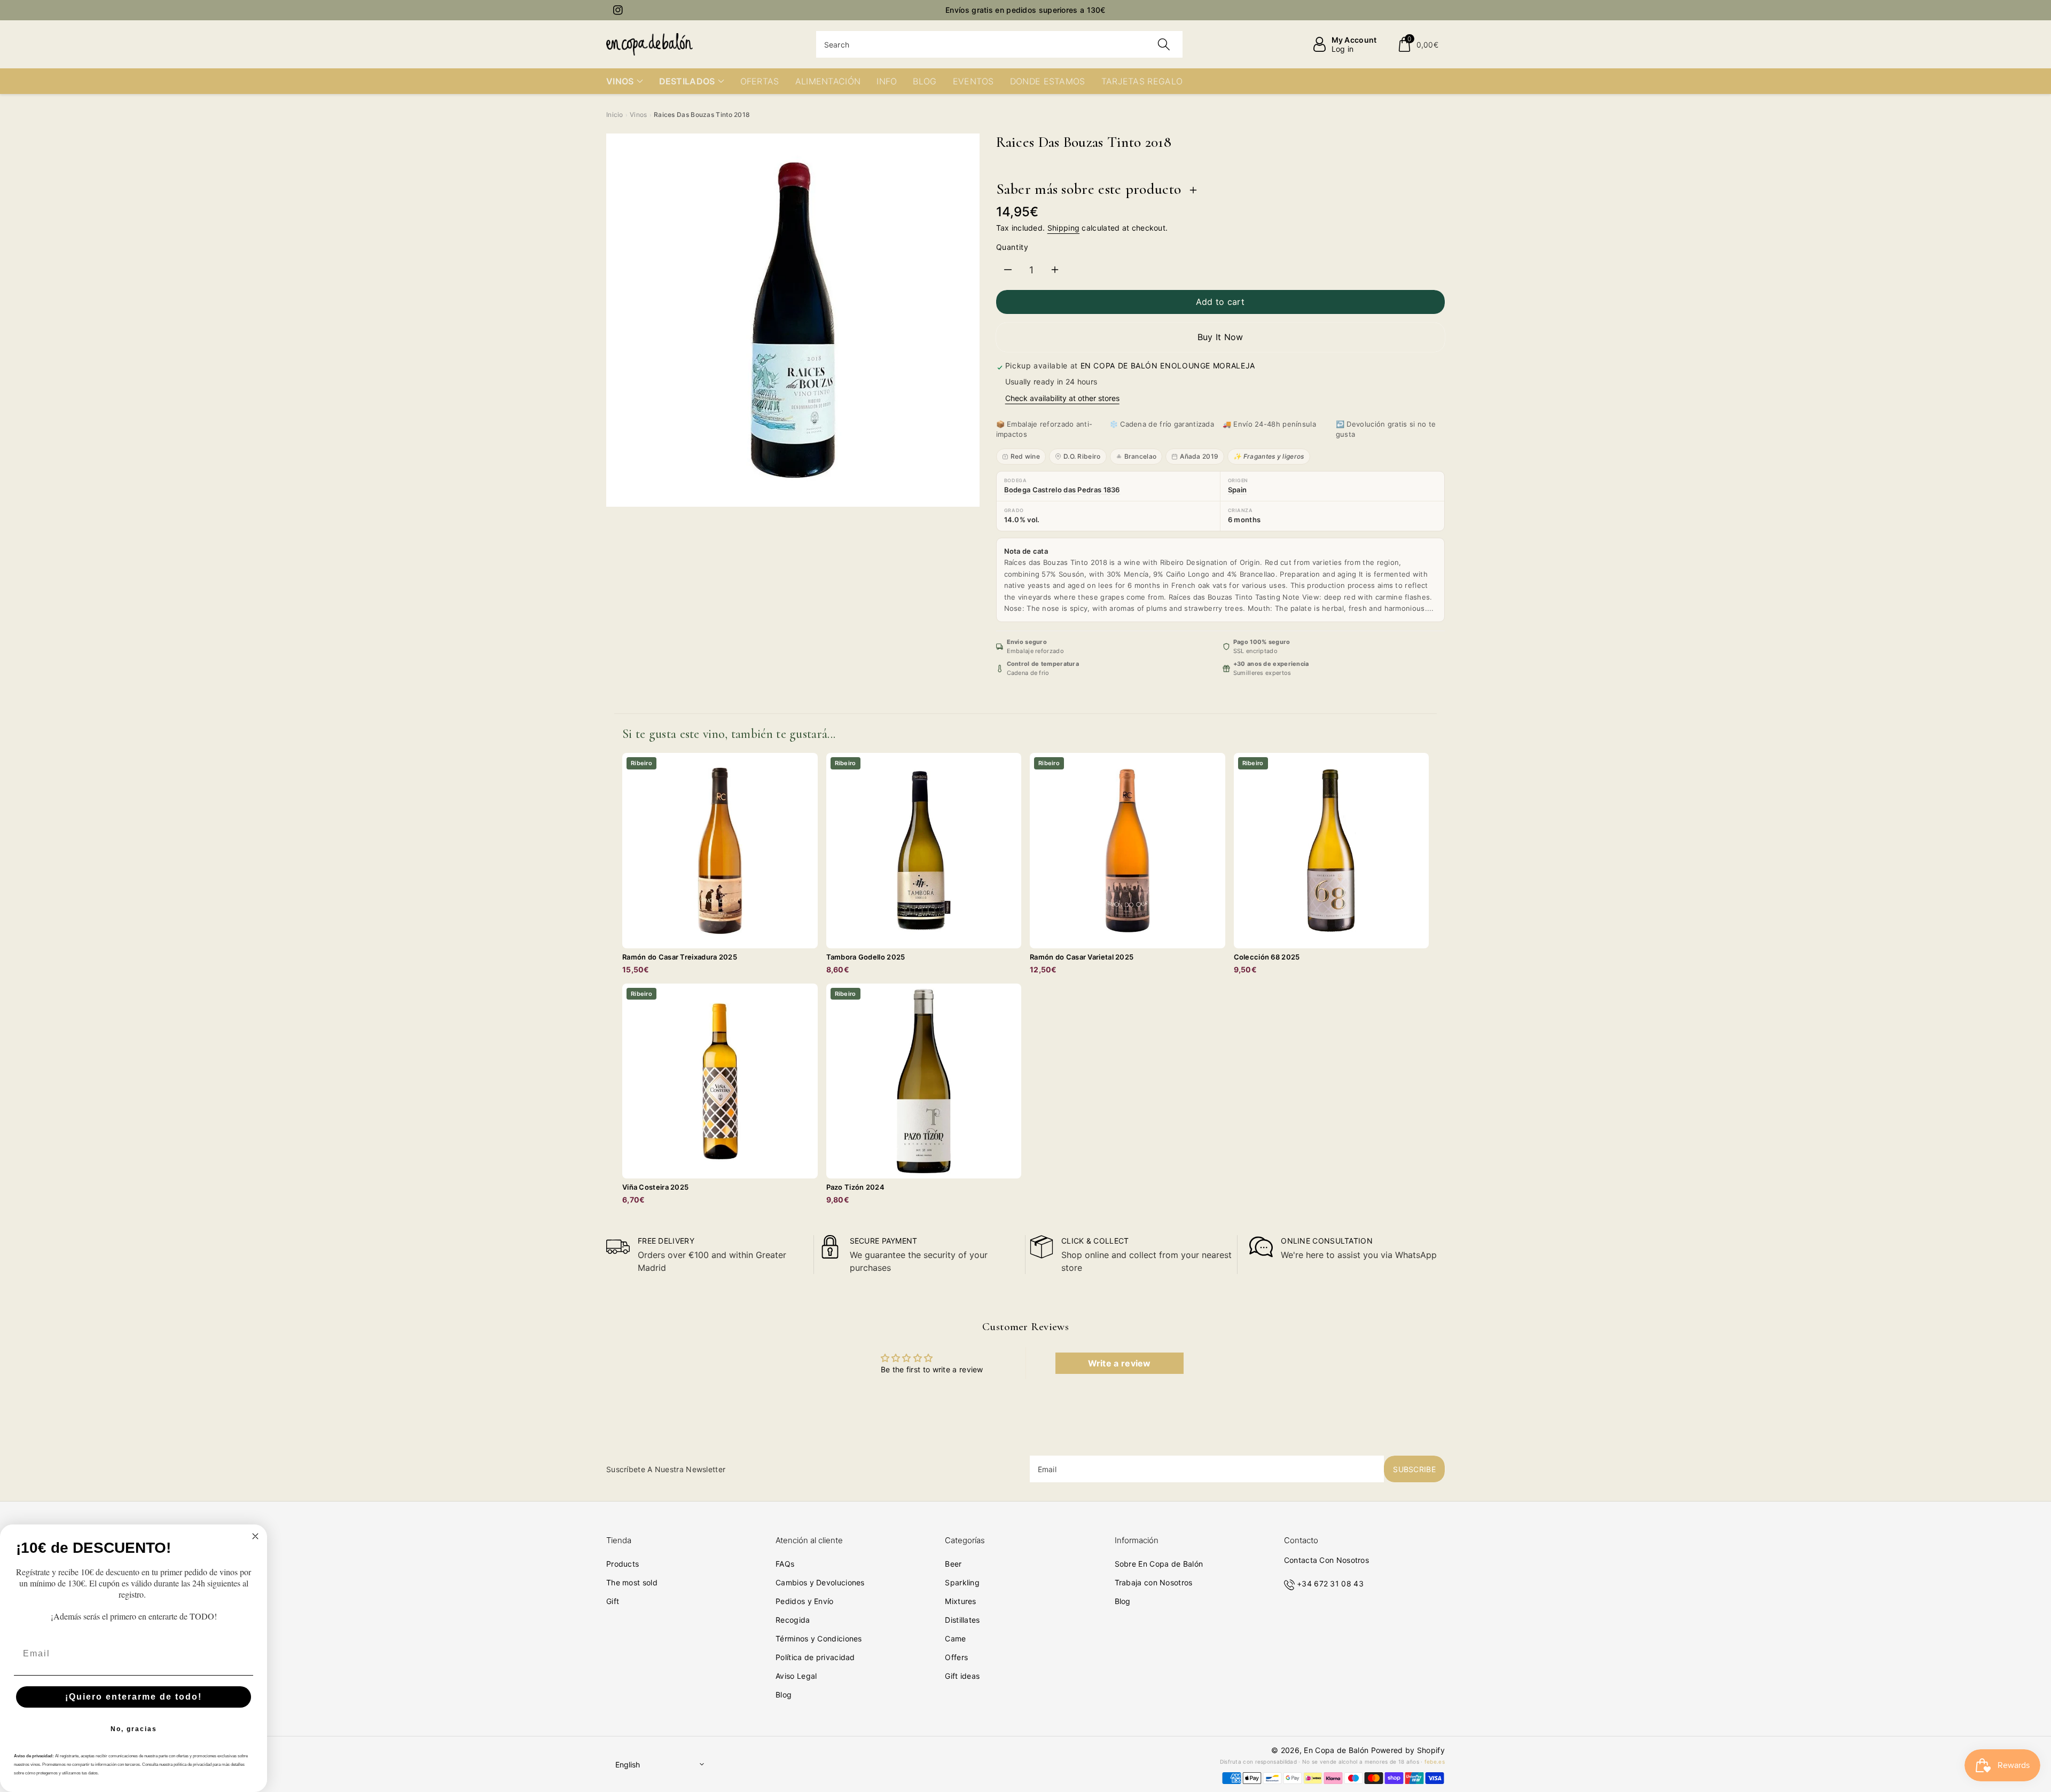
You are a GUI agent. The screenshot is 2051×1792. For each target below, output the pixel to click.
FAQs (785, 1564)
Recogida (793, 1620)
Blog (784, 1695)
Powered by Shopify (1408, 1750)
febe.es (1435, 1762)
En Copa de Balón (1336, 1750)
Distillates (962, 1620)
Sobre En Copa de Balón (1159, 1564)
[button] (1418, 44)
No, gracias (134, 1729)
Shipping (1063, 228)
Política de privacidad (815, 1657)
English (628, 1765)
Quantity (1012, 247)
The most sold (632, 1582)
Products (623, 1564)
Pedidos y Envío (805, 1601)
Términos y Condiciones (819, 1638)
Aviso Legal (796, 1676)
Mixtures (960, 1601)
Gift (613, 1601)
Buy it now (1220, 337)
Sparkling (962, 1582)
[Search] (1164, 44)
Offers (956, 1657)
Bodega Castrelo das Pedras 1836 (1062, 490)
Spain (1238, 490)
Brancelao (1141, 456)
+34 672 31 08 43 (1330, 1583)
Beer (953, 1564)
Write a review (1120, 1363)
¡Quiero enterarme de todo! (134, 1697)
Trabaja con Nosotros (1154, 1582)
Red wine (1025, 456)
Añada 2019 (1199, 456)
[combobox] (1000, 44)
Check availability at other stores (1062, 398)
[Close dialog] (255, 1536)
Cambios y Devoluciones (820, 1582)
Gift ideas (962, 1676)
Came (955, 1638)
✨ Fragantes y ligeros (1269, 456)
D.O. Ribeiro (1082, 456)
